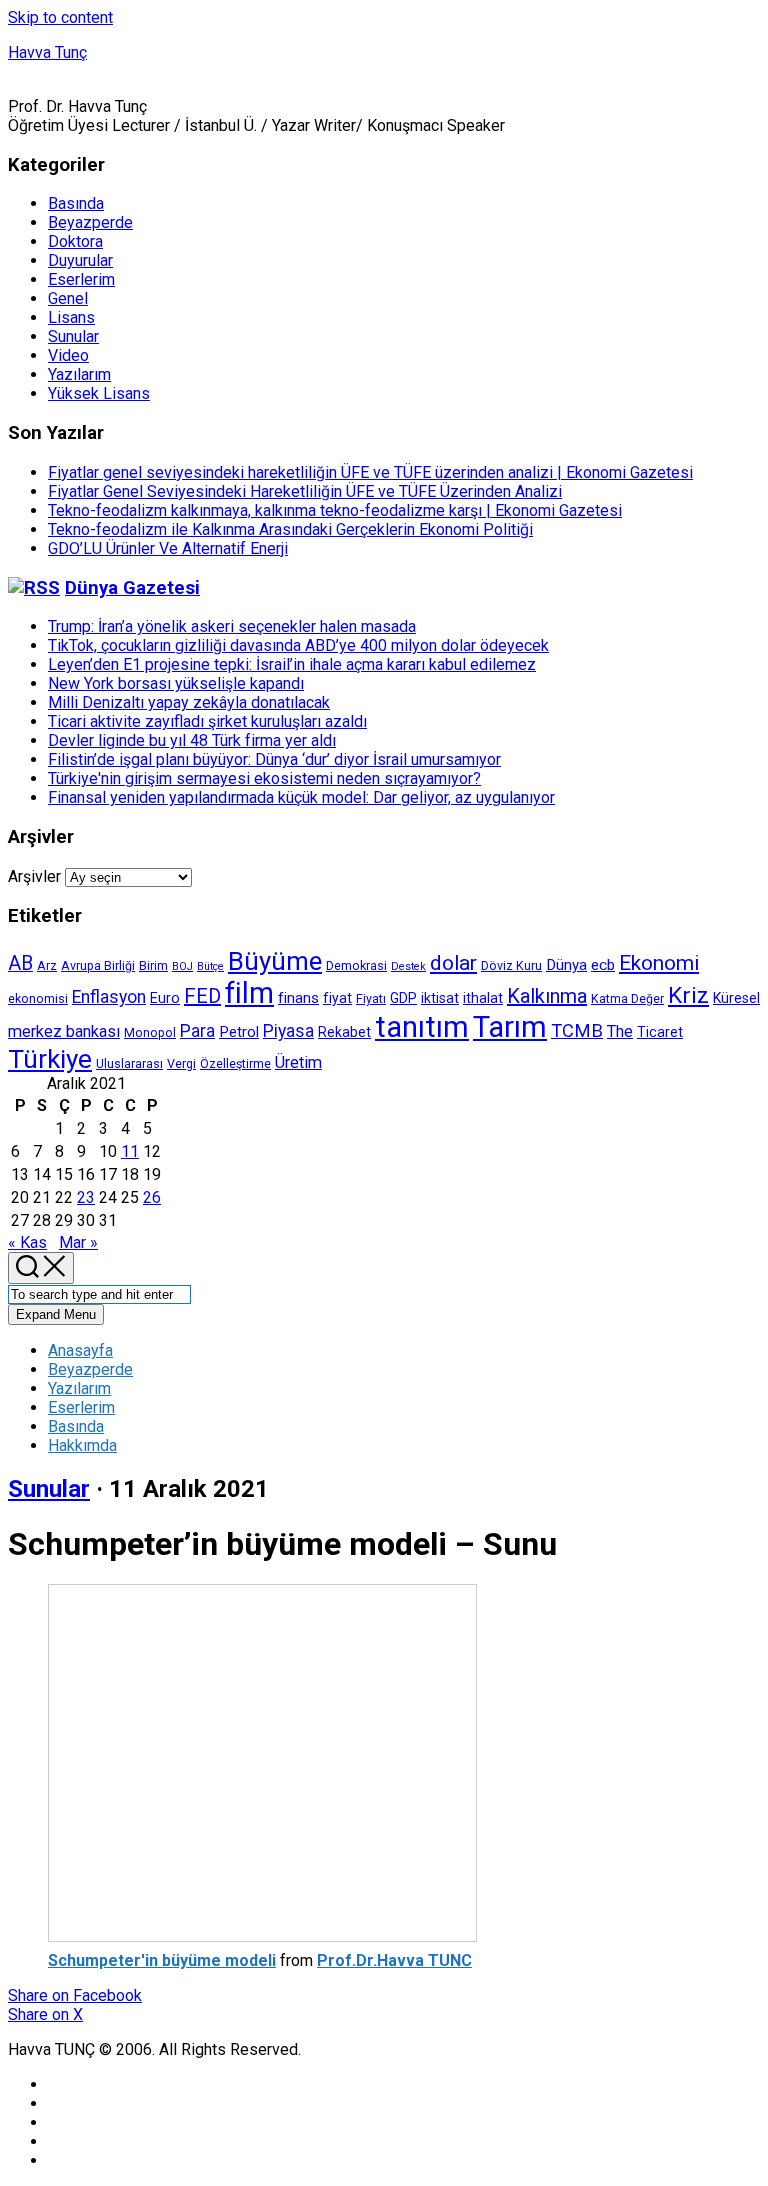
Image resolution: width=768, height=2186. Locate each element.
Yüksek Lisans (99, 393)
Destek (408, 966)
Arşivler (34, 876)
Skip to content (60, 17)
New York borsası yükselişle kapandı (176, 683)
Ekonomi (659, 963)
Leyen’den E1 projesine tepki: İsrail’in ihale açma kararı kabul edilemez (292, 664)
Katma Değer (627, 998)
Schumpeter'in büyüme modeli (162, 1960)
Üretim (298, 1062)
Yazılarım (79, 374)
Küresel (736, 998)
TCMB (577, 1030)
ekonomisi (38, 998)
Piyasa (288, 1031)
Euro (165, 998)
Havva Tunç (47, 52)
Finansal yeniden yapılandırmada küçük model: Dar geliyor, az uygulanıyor (301, 797)
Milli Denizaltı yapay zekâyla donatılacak (189, 702)
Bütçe (210, 966)
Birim (153, 965)
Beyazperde (90, 222)
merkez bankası (64, 1031)
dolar (453, 963)
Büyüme (275, 961)
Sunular (73, 336)
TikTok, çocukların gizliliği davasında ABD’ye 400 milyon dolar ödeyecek (298, 645)
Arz (47, 965)
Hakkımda (82, 1445)
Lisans (71, 317)
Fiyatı (371, 998)
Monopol (150, 1032)
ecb (603, 965)
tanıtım (422, 1027)
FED (202, 996)
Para (197, 1031)
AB (20, 963)
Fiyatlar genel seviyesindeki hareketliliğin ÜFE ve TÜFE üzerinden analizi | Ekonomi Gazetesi (370, 472)
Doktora (75, 241)
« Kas (27, 1242)
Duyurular (80, 260)
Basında (76, 203)
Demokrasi (356, 965)
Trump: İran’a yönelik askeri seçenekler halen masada (232, 626)
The (620, 1031)
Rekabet (344, 1032)
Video (68, 355)
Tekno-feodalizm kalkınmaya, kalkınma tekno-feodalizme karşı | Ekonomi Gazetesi (335, 510)
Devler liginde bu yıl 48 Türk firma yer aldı (192, 740)
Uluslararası (129, 1063)
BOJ (182, 966)
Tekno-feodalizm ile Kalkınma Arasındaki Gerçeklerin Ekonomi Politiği (290, 529)
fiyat (337, 998)
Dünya (566, 965)
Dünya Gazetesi (132, 588)
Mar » (78, 1242)
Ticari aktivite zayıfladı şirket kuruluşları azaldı (207, 721)
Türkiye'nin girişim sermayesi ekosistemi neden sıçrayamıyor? (264, 778)
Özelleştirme (235, 1063)
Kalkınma (547, 996)
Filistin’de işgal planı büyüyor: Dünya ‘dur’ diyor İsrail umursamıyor (274, 759)
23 (86, 1197)
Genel (68, 298)
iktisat (440, 998)
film (249, 993)
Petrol (239, 1032)
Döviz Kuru (511, 965)
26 (152, 1197)
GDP (403, 998)
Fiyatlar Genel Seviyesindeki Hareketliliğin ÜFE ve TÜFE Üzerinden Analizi (305, 491)
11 (130, 1151)
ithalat (483, 998)
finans (298, 998)
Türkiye (50, 1059)
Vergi (181, 1063)
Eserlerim (81, 279)
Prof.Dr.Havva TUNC (394, 1960)
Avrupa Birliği (98, 965)
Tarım (510, 1027)
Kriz (688, 995)
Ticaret (660, 1032)
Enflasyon (109, 997)
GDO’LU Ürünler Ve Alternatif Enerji (168, 548)
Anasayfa (80, 1350)
